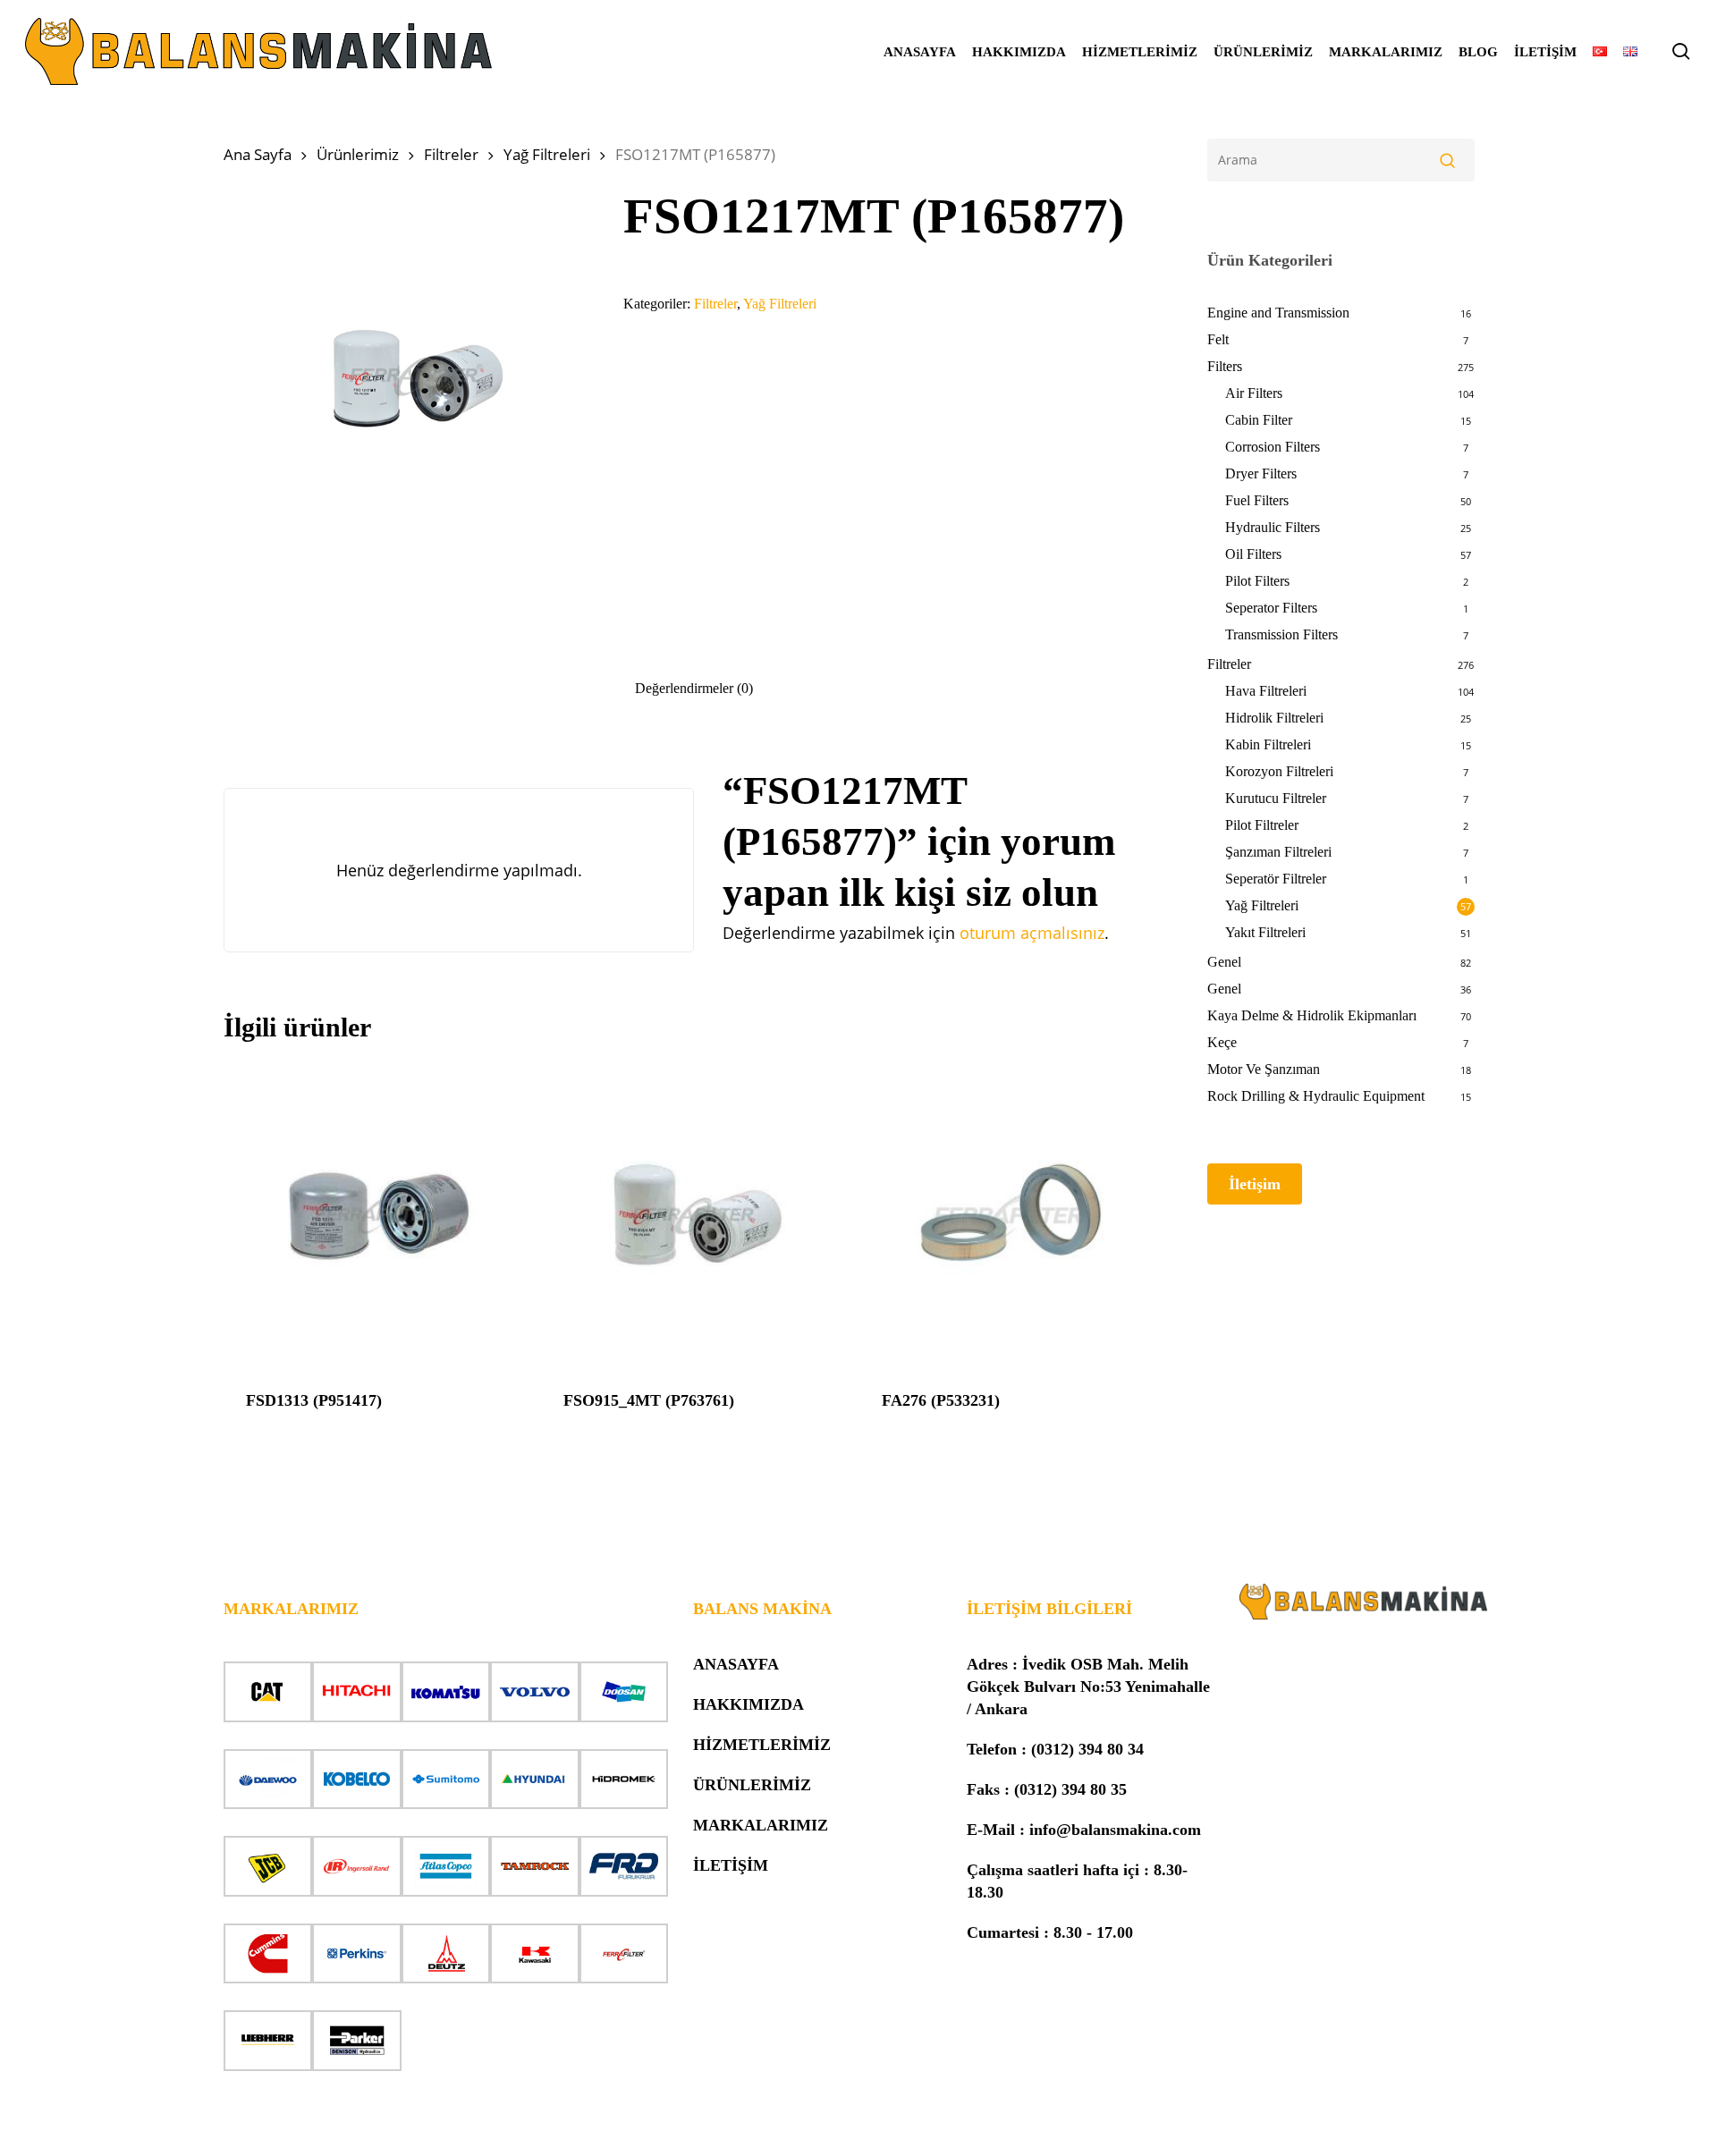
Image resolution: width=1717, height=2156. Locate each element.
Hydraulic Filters (1273, 527)
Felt (1218, 339)
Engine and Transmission (1278, 313)
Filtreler (451, 154)
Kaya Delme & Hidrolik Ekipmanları (1312, 1015)
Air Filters (1254, 393)
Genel (1224, 962)
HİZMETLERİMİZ (762, 1745)
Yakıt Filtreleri (1265, 932)
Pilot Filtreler (1262, 825)
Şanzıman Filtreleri (1278, 852)
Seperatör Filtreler (1276, 879)
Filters (1225, 366)
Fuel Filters (1257, 500)
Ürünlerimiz (358, 154)
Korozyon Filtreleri (1279, 771)
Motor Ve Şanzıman (1264, 1069)
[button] (1255, 1184)
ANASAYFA (736, 1664)
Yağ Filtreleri (547, 154)
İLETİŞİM (731, 1865)
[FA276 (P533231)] (1012, 1216)
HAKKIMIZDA (749, 1704)
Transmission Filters (1281, 634)
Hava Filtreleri (1266, 691)
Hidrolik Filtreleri (1274, 718)
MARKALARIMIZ (761, 1825)
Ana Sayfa (258, 154)
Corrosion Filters (1273, 447)
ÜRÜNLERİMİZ (752, 1785)
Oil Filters (1253, 554)
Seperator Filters (1271, 608)
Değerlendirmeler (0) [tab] (694, 688)
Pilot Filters (1257, 581)
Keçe (1222, 1042)
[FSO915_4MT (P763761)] (694, 1216)
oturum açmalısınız (1032, 933)
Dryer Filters (1261, 473)
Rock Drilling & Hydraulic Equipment (1316, 1096)
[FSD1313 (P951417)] (376, 1216)
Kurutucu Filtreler (1276, 798)
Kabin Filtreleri (1268, 744)
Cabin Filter (1259, 420)
